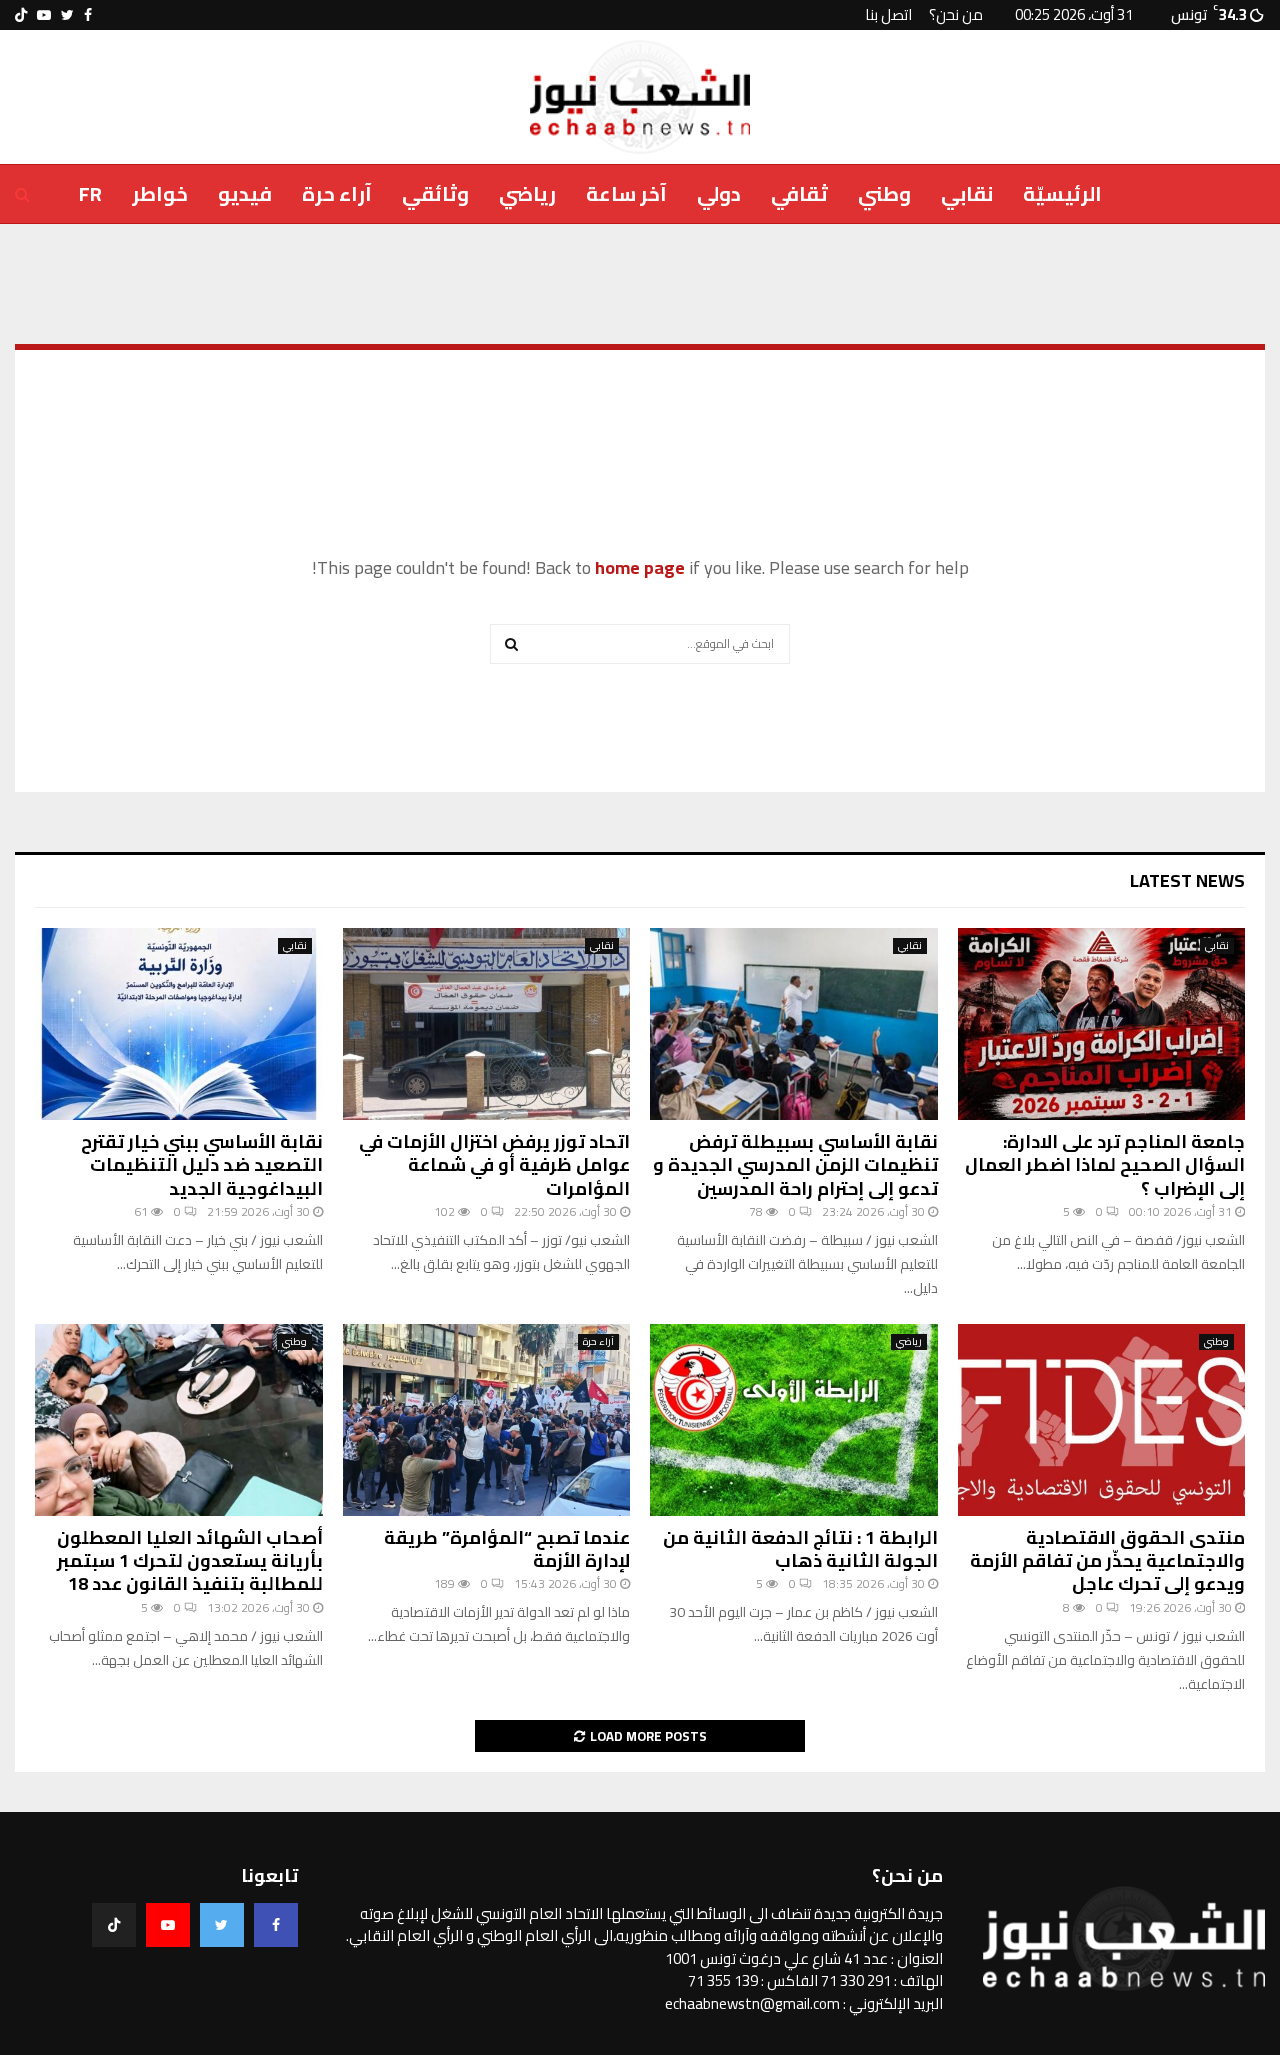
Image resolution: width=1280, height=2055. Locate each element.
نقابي (967, 193)
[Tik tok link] (21, 15)
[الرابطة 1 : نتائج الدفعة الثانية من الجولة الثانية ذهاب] (794, 1420)
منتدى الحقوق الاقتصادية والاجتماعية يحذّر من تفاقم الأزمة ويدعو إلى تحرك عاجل (1107, 1561)
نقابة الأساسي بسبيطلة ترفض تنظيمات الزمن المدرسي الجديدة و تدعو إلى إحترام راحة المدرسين (795, 1165)
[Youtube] (168, 1925)
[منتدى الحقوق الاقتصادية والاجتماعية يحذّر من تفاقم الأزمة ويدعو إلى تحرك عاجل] (1102, 1420)
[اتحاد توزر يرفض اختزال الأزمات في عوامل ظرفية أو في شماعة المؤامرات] (487, 1024)
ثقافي (799, 193)
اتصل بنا (888, 14)
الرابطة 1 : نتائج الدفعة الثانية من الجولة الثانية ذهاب (800, 1549)
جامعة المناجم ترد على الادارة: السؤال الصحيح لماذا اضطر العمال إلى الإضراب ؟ (1105, 1165)
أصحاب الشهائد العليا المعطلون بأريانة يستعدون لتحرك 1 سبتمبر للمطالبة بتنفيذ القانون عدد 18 (190, 1561)
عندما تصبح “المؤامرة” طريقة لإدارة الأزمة (507, 1549)
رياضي (527, 193)
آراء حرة (337, 193)
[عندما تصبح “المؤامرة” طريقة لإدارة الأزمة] (487, 1420)
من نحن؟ (956, 14)
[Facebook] (276, 1925)
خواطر (160, 193)
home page (640, 567)
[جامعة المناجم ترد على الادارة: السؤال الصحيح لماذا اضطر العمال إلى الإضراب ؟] (1102, 1024)
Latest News (1187, 880)
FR (90, 193)
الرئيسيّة (1062, 193)
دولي (719, 193)
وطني (884, 193)
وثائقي (435, 193)
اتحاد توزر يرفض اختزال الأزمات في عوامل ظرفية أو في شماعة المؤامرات (494, 1165)
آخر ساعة (626, 193)
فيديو (245, 193)
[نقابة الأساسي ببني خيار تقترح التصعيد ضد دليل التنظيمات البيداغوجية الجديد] (179, 1024)
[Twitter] (222, 1925)
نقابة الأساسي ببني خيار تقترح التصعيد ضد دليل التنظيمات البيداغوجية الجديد (202, 1165)
